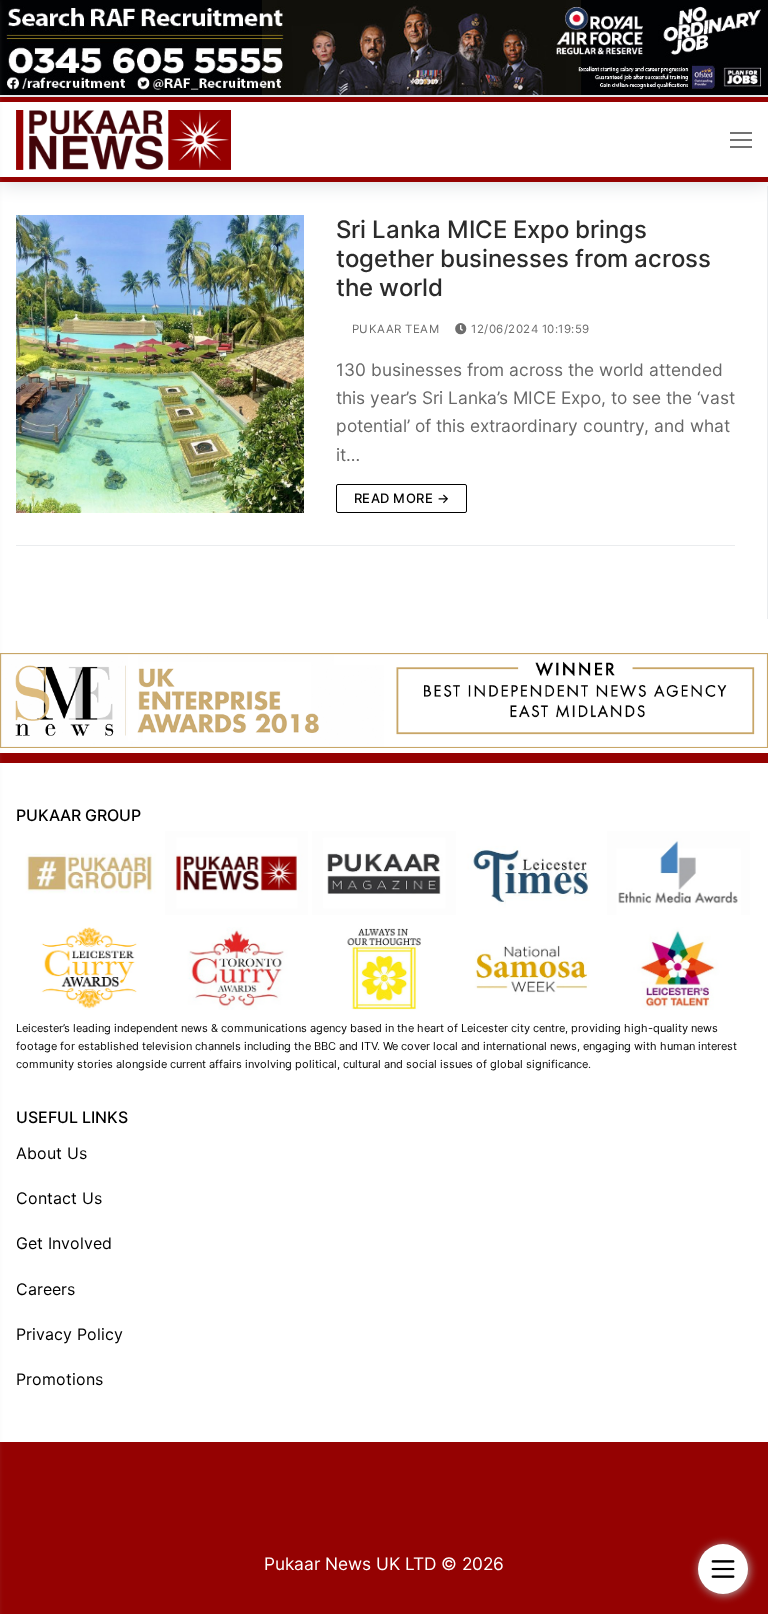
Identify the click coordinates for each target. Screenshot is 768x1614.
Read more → (402, 498)
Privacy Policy (69, 1334)
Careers (45, 1289)
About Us (51, 1153)
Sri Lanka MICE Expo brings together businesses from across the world (523, 258)
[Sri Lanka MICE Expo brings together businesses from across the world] (160, 363)
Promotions (59, 1379)
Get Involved (64, 1243)
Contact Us (59, 1198)
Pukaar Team (393, 329)
